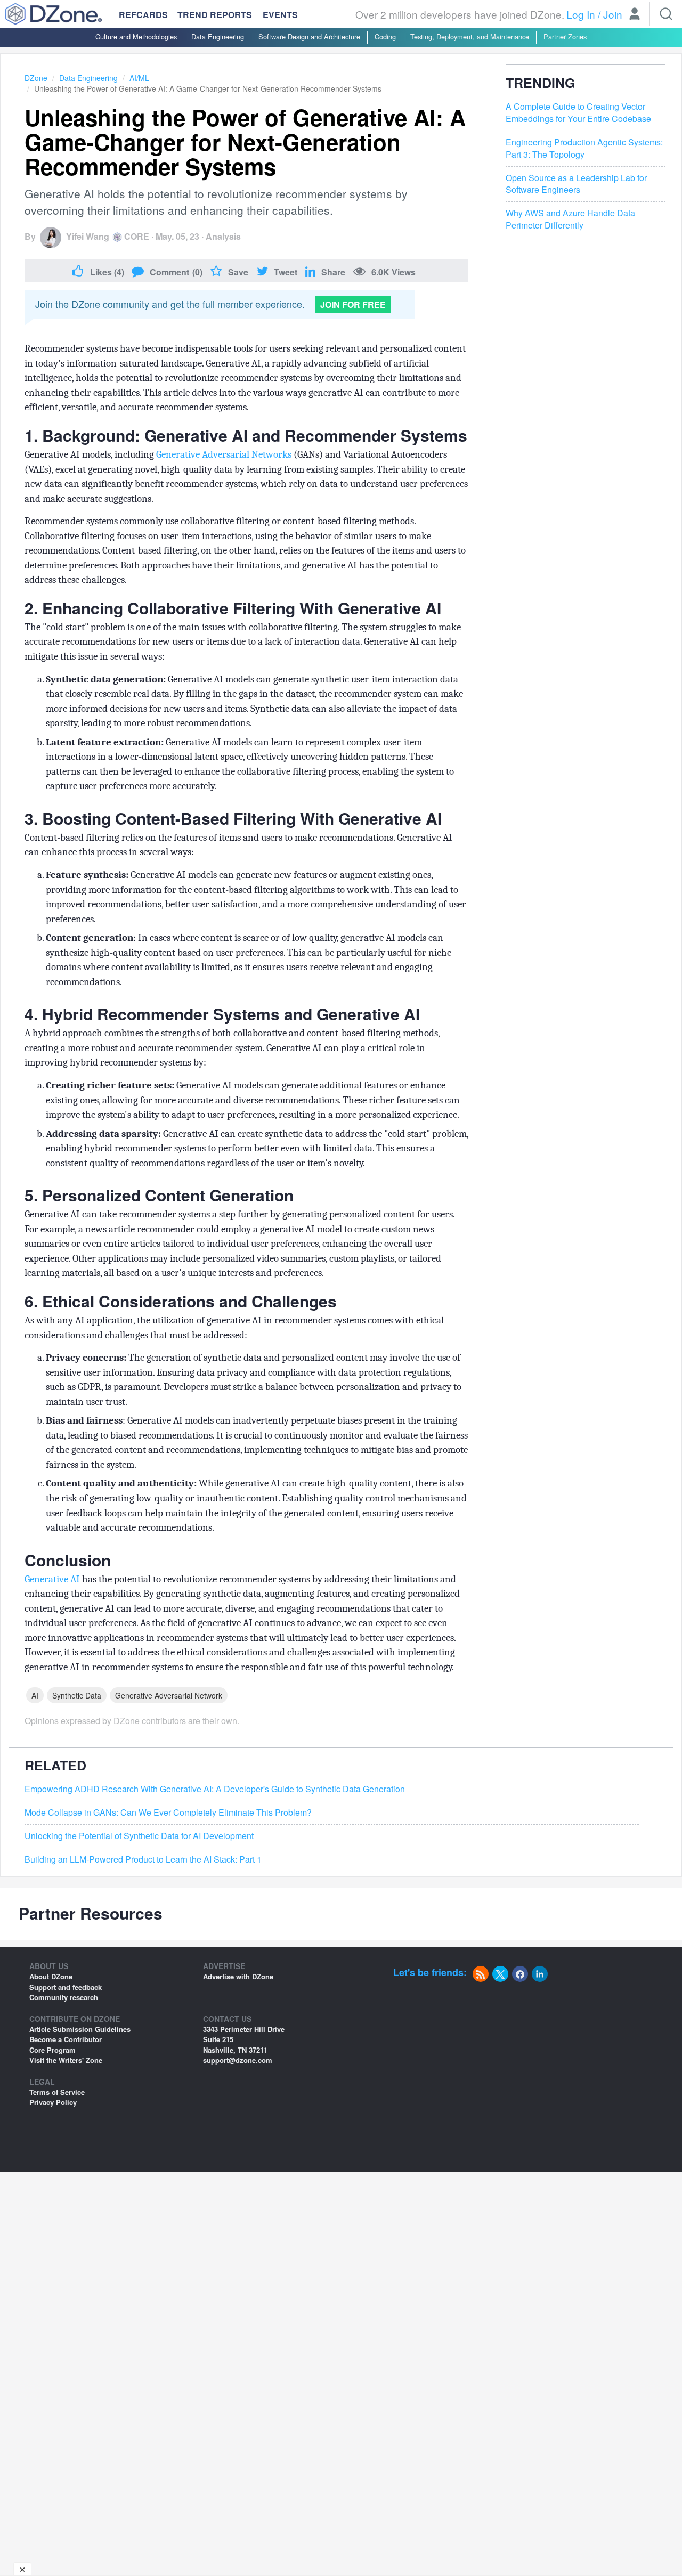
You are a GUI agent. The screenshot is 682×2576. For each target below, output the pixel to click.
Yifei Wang (88, 236)
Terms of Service (57, 2092)
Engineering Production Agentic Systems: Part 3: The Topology (584, 148)
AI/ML (139, 78)
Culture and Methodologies (136, 36)
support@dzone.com (238, 2060)
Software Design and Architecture (309, 36)
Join (613, 14)
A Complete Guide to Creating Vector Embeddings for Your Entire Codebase (578, 113)
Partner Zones (565, 36)
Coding (385, 36)
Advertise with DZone (238, 1976)
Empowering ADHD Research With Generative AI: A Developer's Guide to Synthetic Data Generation (215, 1789)
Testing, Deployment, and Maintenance (470, 36)
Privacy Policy (53, 2102)
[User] (635, 15)
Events (280, 15)
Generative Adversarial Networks (224, 454)
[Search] (666, 14)
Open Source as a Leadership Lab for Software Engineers (576, 184)
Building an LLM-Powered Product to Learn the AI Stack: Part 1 (143, 1859)
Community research (64, 1997)
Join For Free (353, 304)
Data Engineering (218, 36)
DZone (36, 78)
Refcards (143, 15)
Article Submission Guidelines (80, 2029)
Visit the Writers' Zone (66, 2060)
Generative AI (53, 1579)
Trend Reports (215, 15)
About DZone (51, 1976)
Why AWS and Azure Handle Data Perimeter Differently (570, 220)
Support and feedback (66, 1987)
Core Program (52, 2050)
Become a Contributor (66, 2039)
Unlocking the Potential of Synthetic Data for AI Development (139, 1836)
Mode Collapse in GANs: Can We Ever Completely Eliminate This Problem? (168, 1813)
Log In (581, 14)
